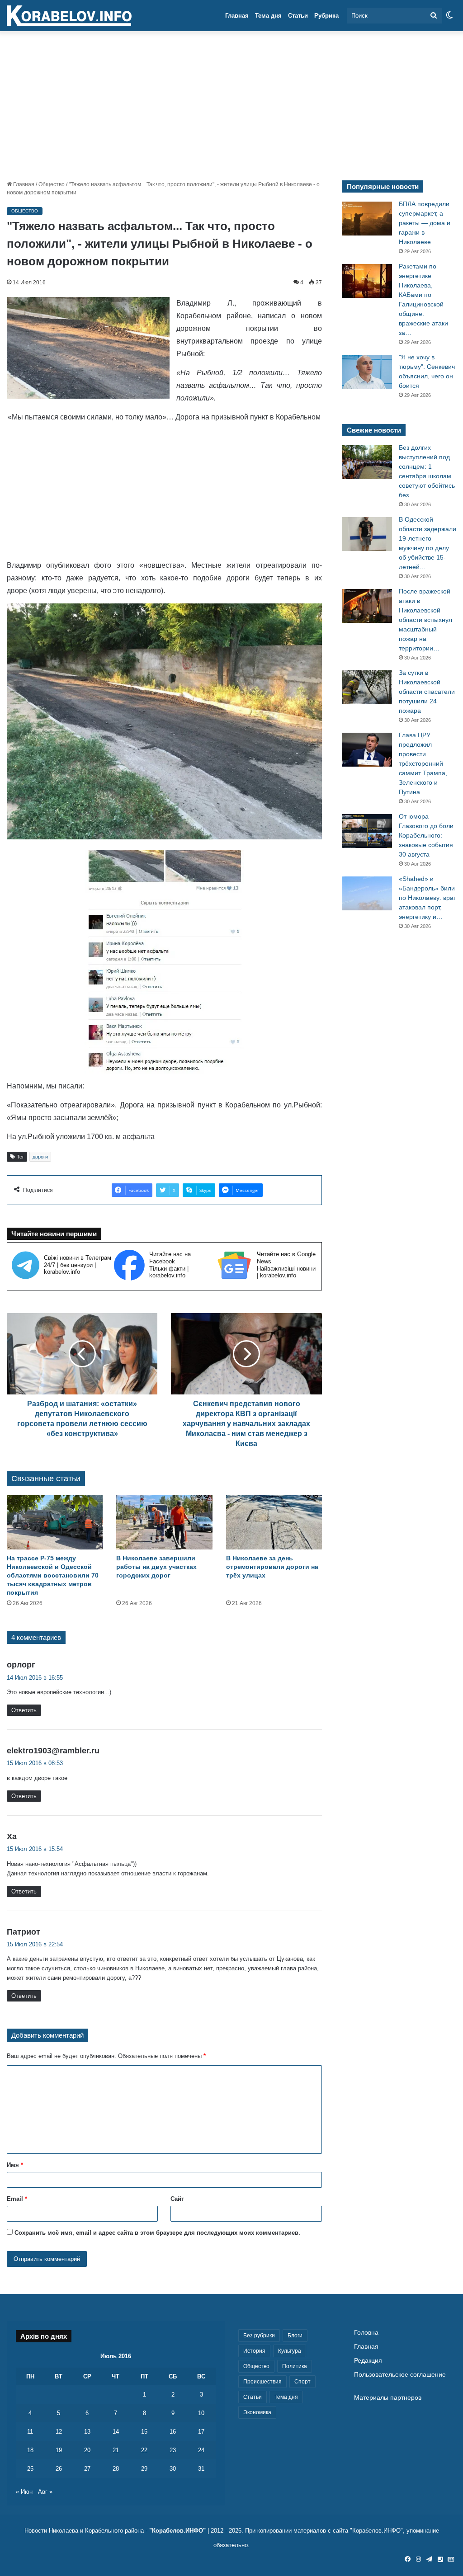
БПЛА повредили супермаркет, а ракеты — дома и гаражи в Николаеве (425, 223)
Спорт (302, 2382)
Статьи (298, 16)
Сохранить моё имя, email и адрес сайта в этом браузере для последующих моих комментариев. (157, 2233)
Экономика (257, 2412)
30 (173, 2469)
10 (201, 2413)
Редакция (368, 2361)
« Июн (24, 2492)
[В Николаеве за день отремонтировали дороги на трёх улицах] (274, 1522)
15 (144, 2432)
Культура (290, 2351)
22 (144, 2450)
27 (87, 2469)
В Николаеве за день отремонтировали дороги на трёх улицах (272, 1567)
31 (201, 2469)
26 (59, 2469)
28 (116, 2469)
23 (173, 2450)
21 (116, 2450)
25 (30, 2469)
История (254, 2351)
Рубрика (326, 16)
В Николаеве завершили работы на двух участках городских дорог (156, 1567)
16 (173, 2432)
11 (30, 2432)
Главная (237, 16)
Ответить (24, 1710)
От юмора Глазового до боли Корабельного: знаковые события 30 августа (426, 835)
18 (30, 2450)
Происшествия (262, 2382)
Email (17, 2199)
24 (201, 2450)
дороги (40, 1157)
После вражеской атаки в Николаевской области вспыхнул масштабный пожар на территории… (425, 620)
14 (116, 2432)
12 (59, 2432)
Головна (366, 2333)
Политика (295, 2366)
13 (87, 2432)
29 (144, 2469)
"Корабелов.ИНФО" (177, 2531)
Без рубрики (259, 2336)
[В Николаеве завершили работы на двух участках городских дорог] (164, 1522)
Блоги (295, 2336)
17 (201, 2432)
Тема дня (268, 16)
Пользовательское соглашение (400, 2375)
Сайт (177, 2199)
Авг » (45, 2492)
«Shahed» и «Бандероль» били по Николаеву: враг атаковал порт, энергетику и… (427, 898)
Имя (15, 2165)
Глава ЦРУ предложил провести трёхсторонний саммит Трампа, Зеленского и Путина (423, 763)
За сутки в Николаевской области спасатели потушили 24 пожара (427, 692)
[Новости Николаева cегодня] (69, 16)
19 (59, 2450)
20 (87, 2450)
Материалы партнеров (388, 2398)
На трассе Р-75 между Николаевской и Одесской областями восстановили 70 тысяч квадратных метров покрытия (53, 1575)
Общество (52, 184)
